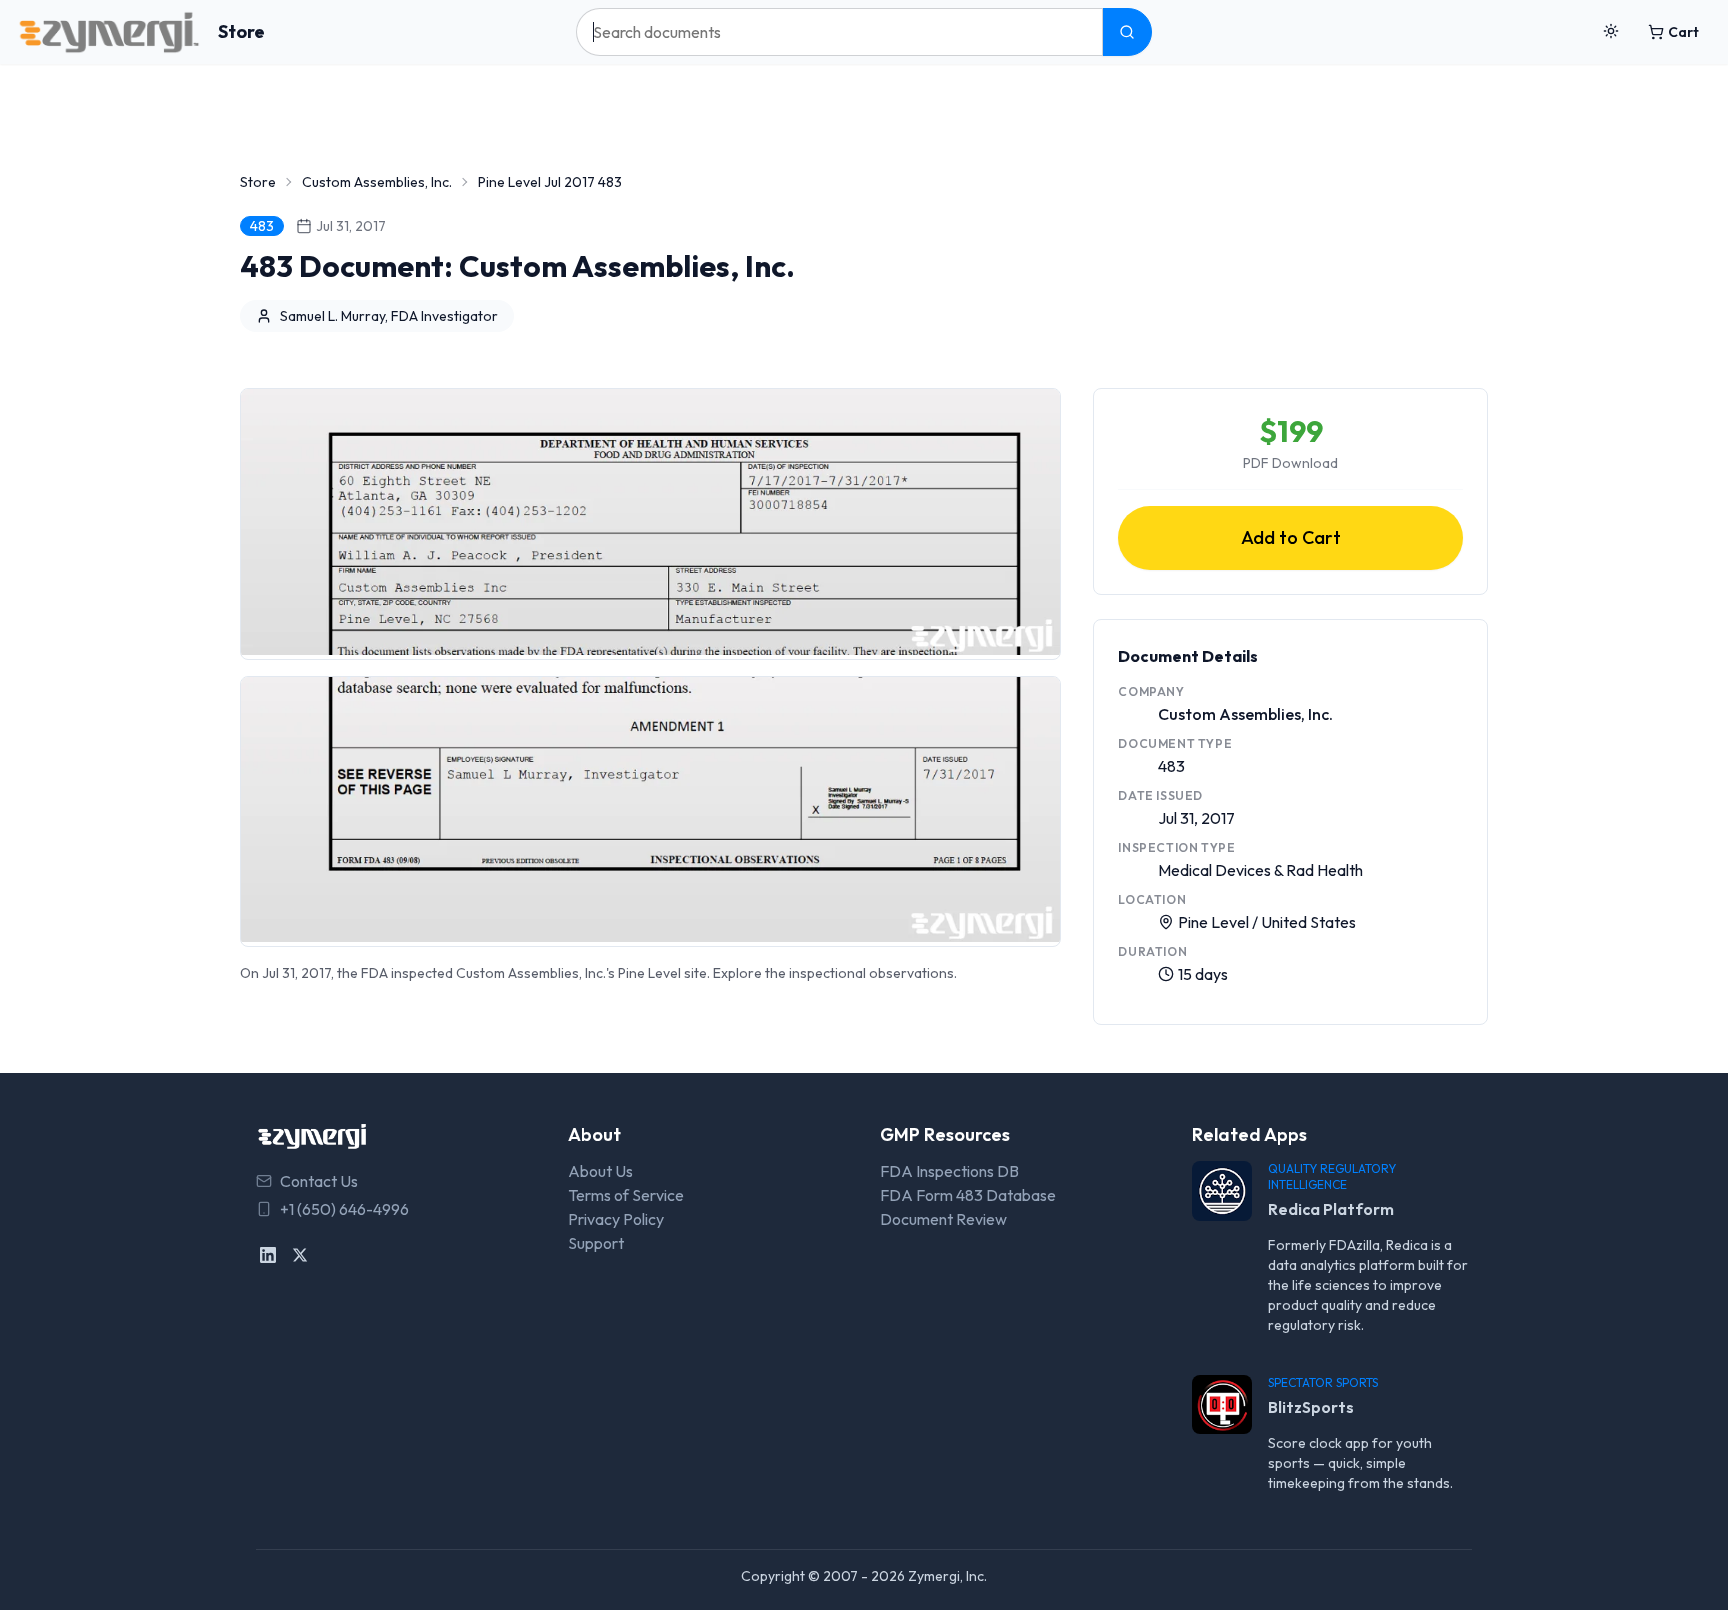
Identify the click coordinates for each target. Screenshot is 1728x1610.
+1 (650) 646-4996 (344, 1209)
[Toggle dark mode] (1611, 32)
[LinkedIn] (268, 1255)
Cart (1683, 32)
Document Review (943, 1219)
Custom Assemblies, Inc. (377, 182)
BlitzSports (1311, 1407)
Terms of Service (626, 1195)
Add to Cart (1291, 537)
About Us (600, 1171)
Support (596, 1243)
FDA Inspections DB (949, 1171)
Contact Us (319, 1181)
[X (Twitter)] (300, 1255)
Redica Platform (1331, 1209)
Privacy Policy (616, 1219)
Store (241, 31)
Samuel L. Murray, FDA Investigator (389, 316)
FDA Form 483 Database (968, 1195)
